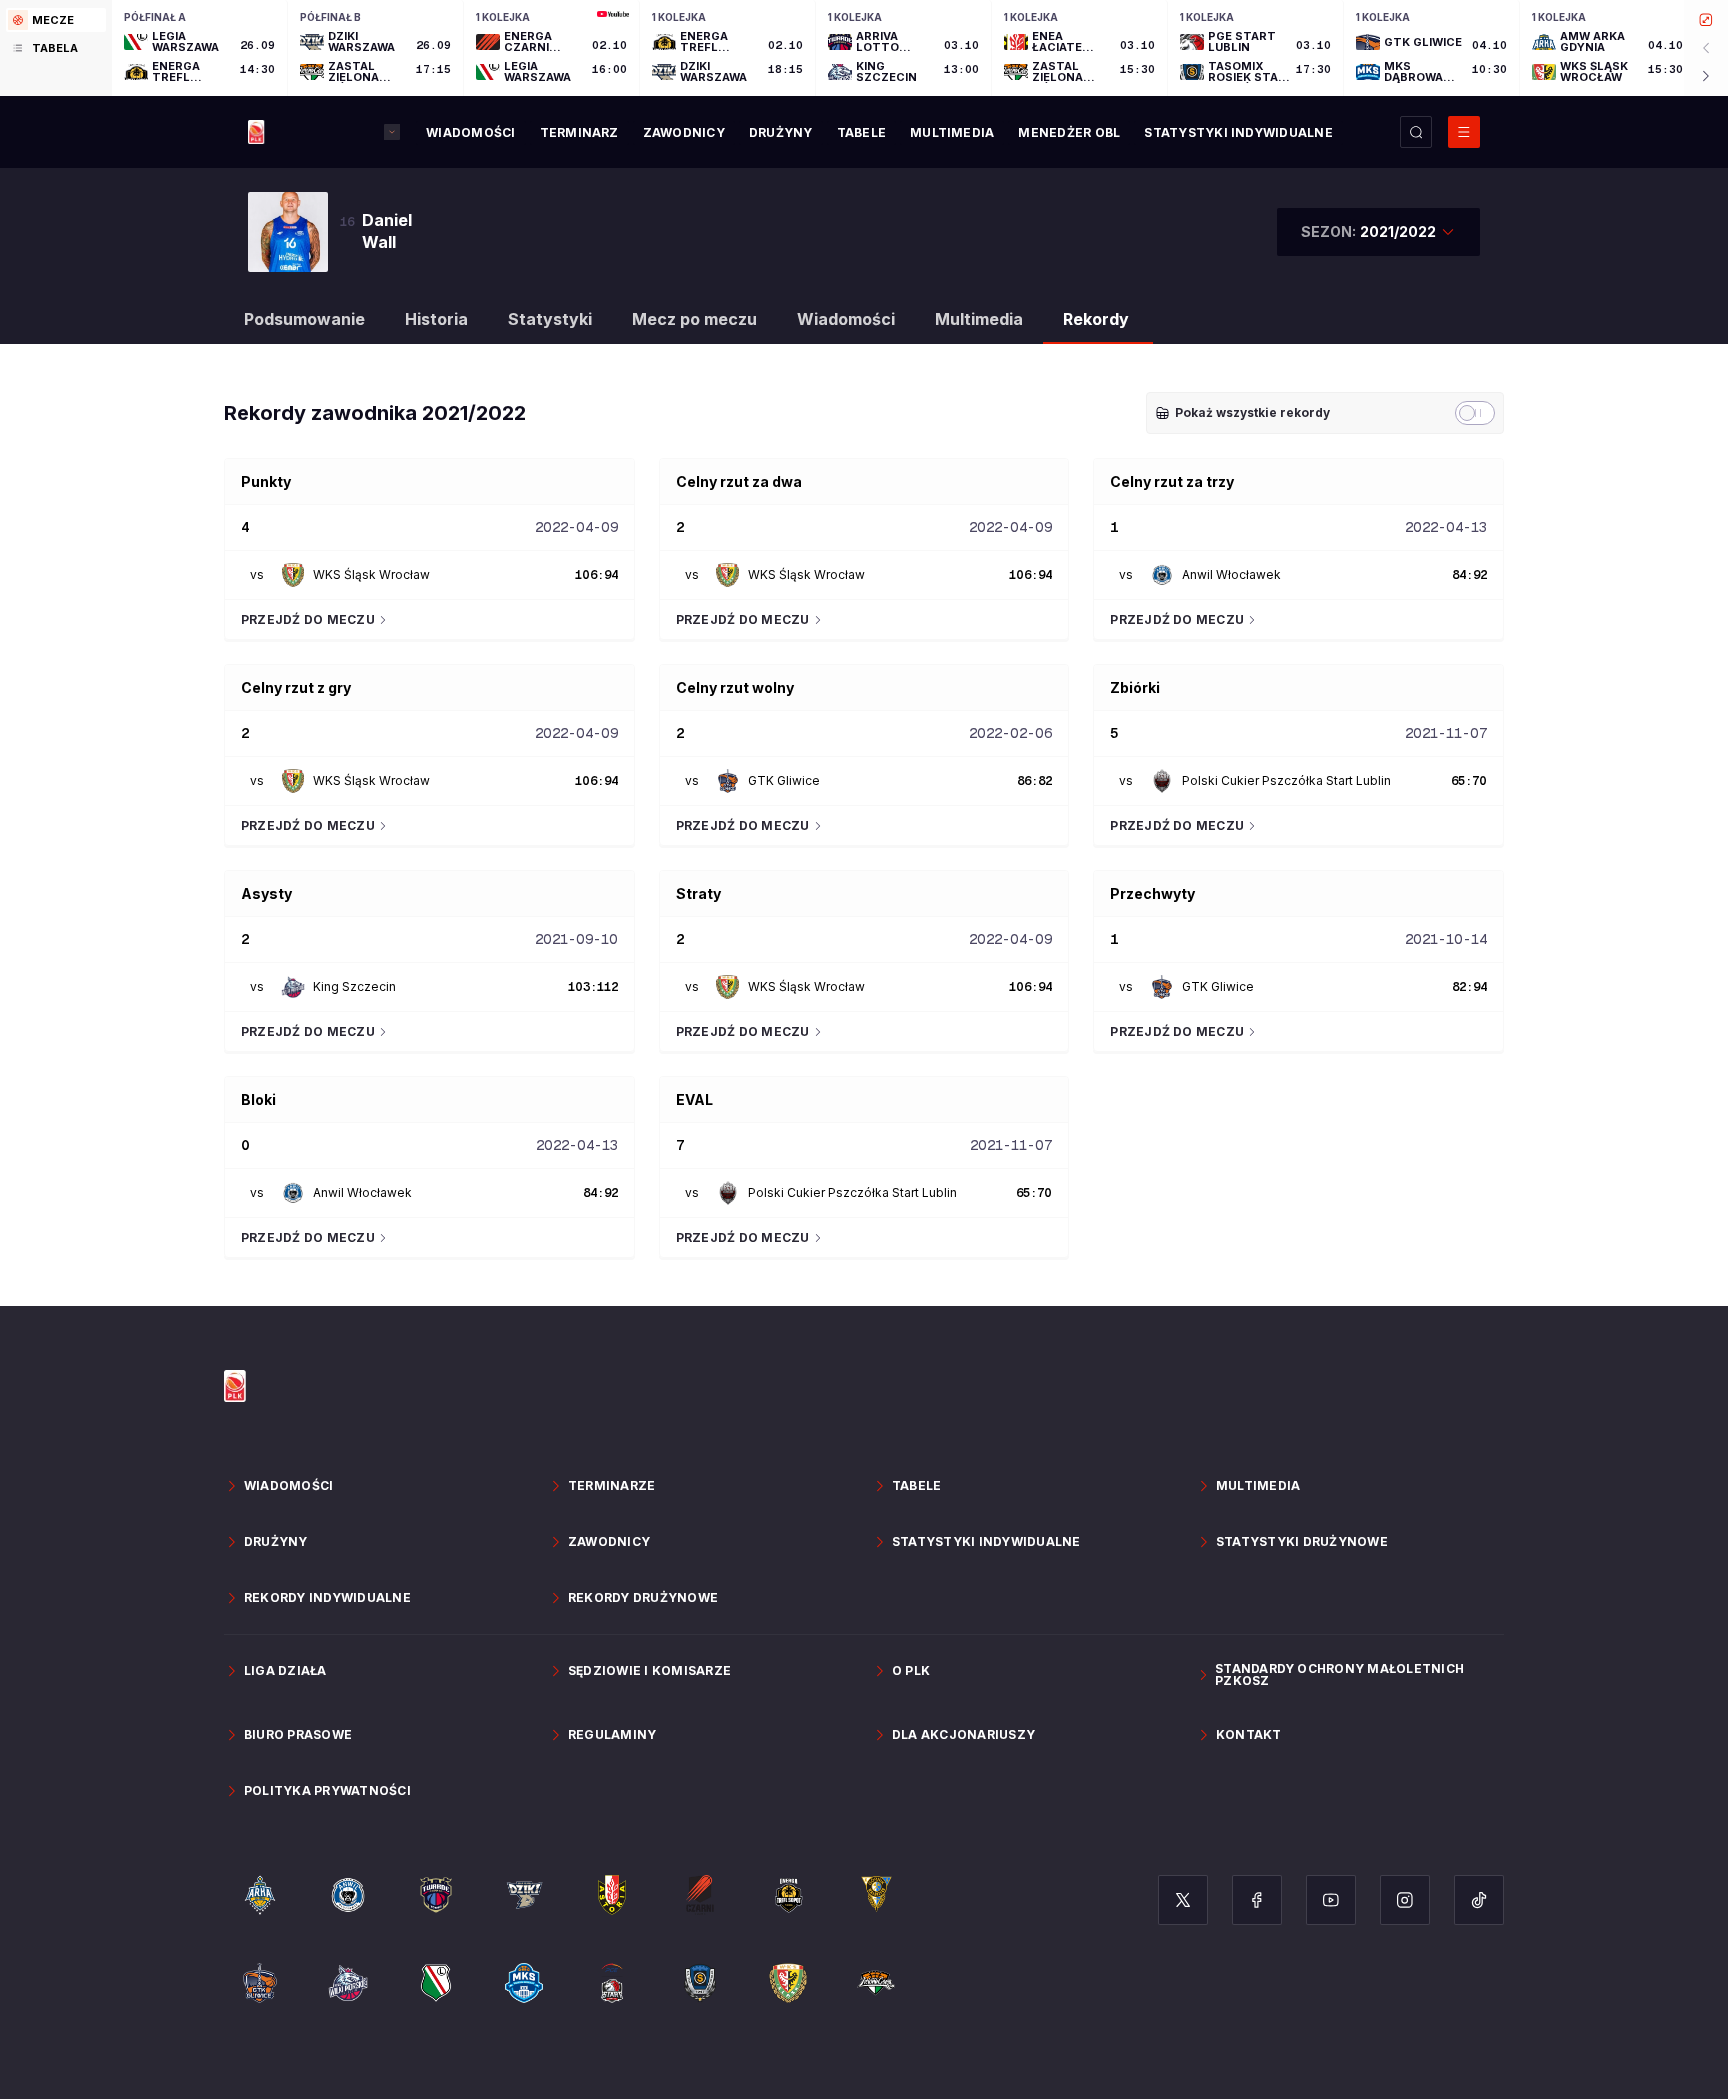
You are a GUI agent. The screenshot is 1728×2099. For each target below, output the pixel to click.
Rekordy (1096, 319)
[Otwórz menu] (1464, 132)
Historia (436, 319)
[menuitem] (470, 133)
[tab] (56, 20)
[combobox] (1378, 232)
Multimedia (979, 319)
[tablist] (56, 48)
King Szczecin (354, 986)
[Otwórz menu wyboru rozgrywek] (392, 132)
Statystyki (550, 319)
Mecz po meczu (694, 319)
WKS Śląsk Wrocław (371, 574)
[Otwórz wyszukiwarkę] (1416, 132)
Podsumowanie (304, 319)
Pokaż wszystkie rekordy (1252, 412)
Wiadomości (846, 319)
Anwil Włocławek (1231, 574)
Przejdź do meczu (308, 619)
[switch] (1475, 413)
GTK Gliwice (784, 780)
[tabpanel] (920, 48)
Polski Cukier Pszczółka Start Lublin (1286, 780)
